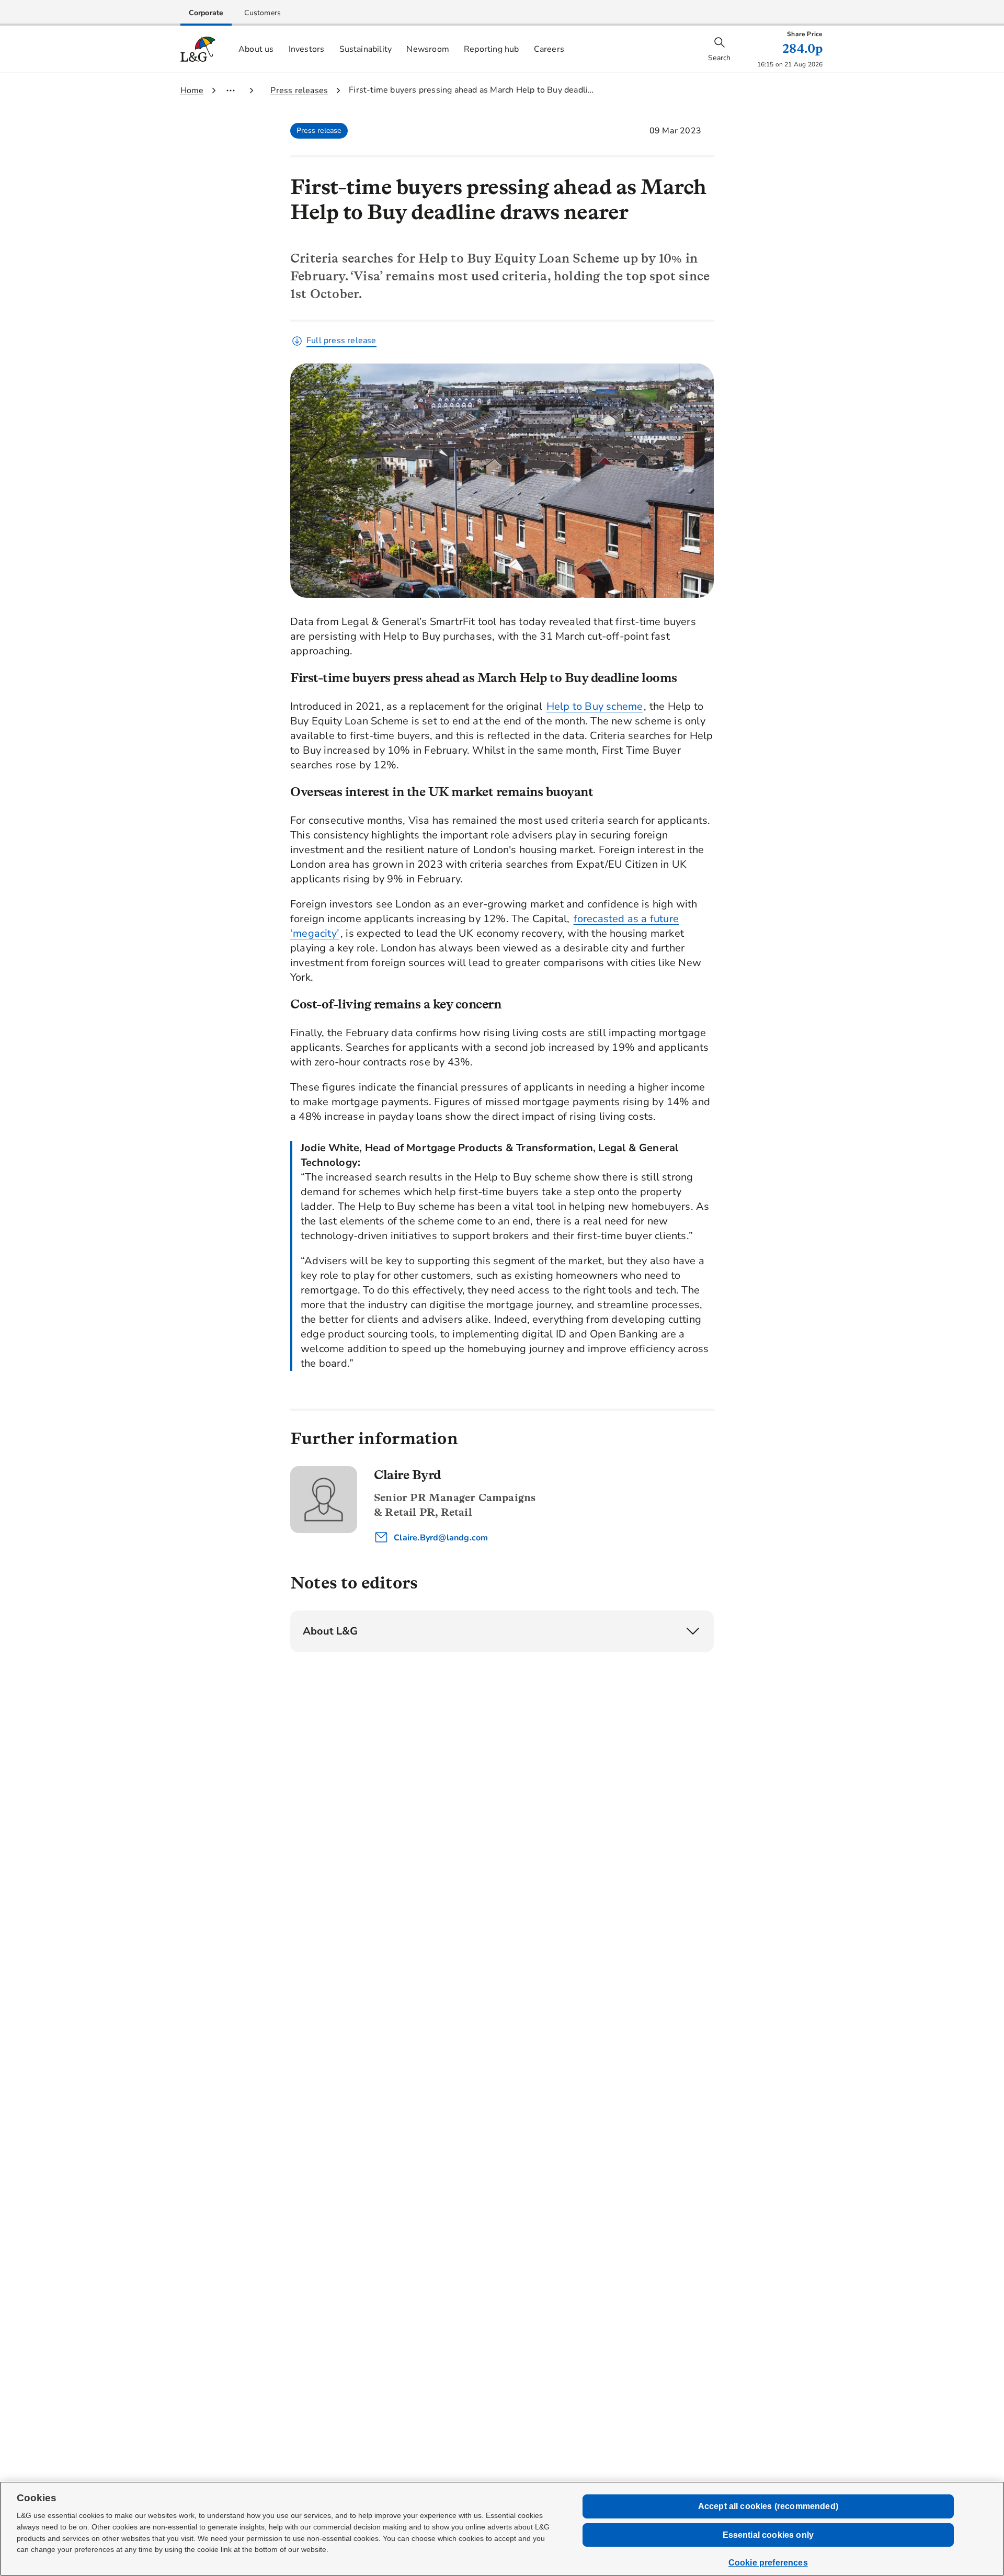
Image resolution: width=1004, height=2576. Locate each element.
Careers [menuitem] (549, 49)
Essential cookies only (768, 2535)
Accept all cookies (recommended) (768, 2506)
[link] (206, 13)
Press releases (299, 90)
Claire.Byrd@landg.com (440, 1538)
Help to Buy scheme (595, 706)
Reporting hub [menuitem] (492, 49)
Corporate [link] (206, 13)
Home (192, 90)
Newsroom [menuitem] (428, 49)
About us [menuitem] (256, 49)
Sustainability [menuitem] (366, 49)
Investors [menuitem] (307, 49)
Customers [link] (263, 13)
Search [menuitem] (719, 58)
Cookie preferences (768, 2563)
